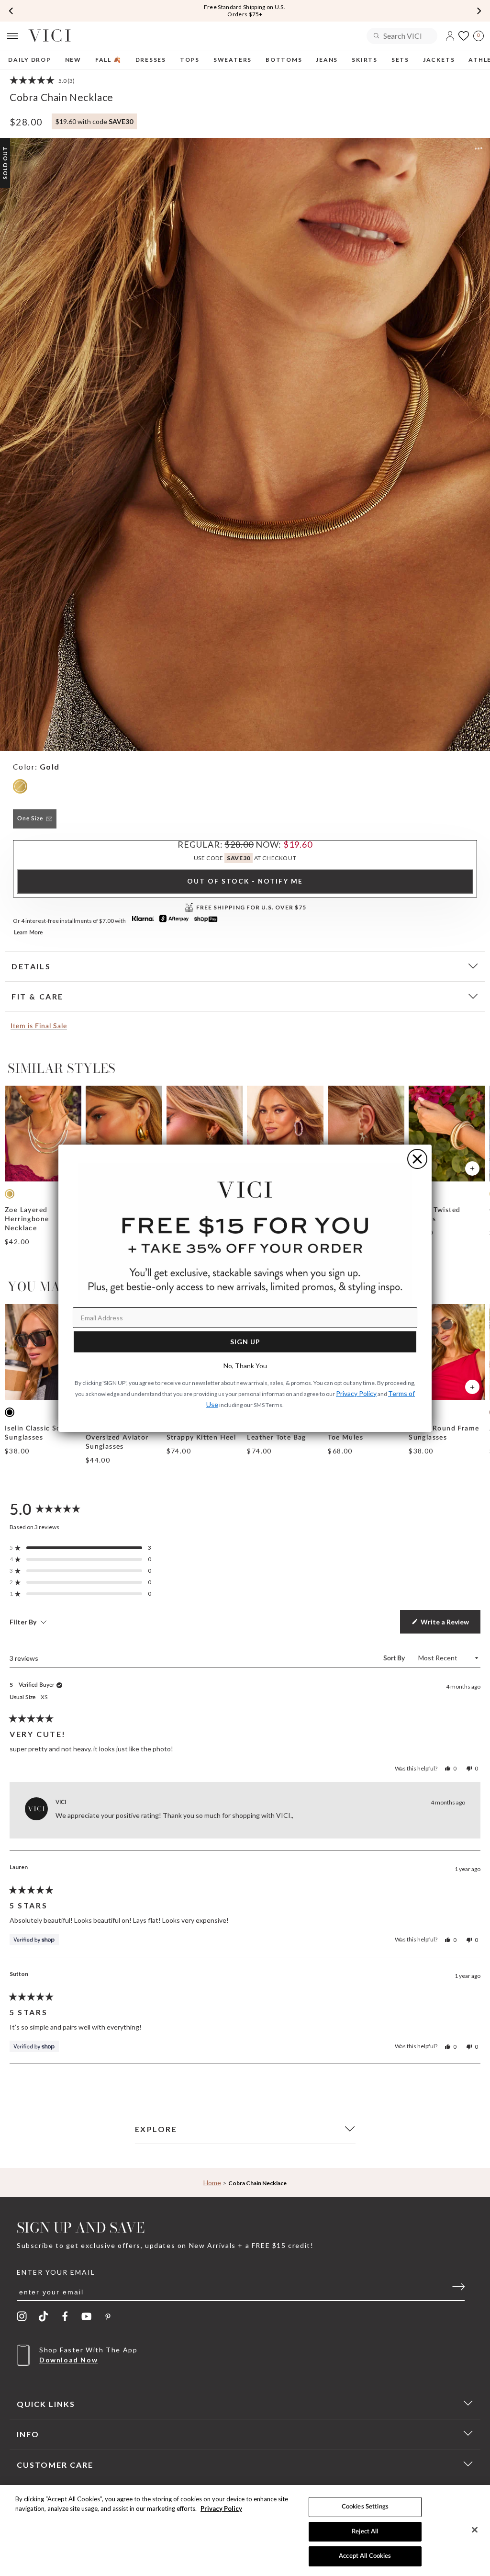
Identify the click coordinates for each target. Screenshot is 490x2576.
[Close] (475, 2530)
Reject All (365, 2532)
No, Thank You (245, 1366)
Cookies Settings (365, 2507)
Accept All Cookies (365, 2556)
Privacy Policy (221, 2508)
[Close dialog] (417, 1159)
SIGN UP (245, 1342)
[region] (245, 2531)
